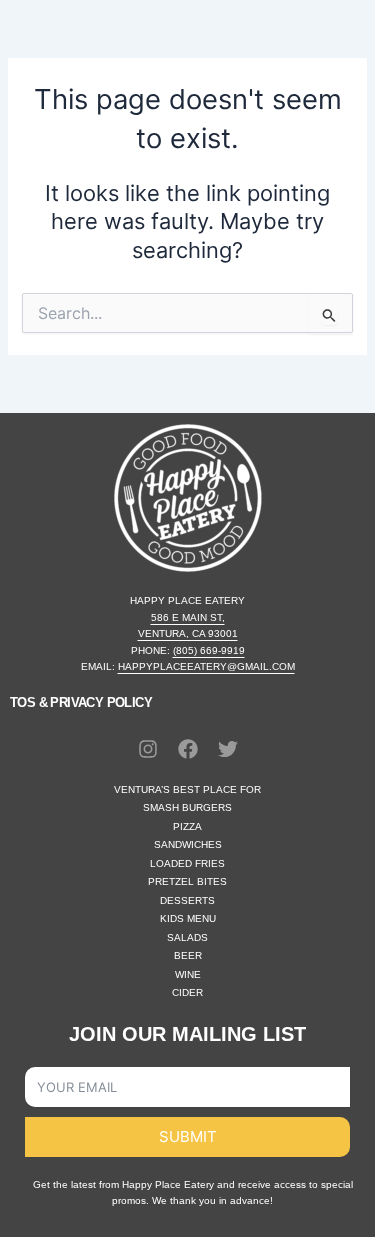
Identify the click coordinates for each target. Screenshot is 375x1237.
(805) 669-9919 (209, 650)
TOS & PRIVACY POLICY (81, 702)
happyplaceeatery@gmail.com (206, 666)
